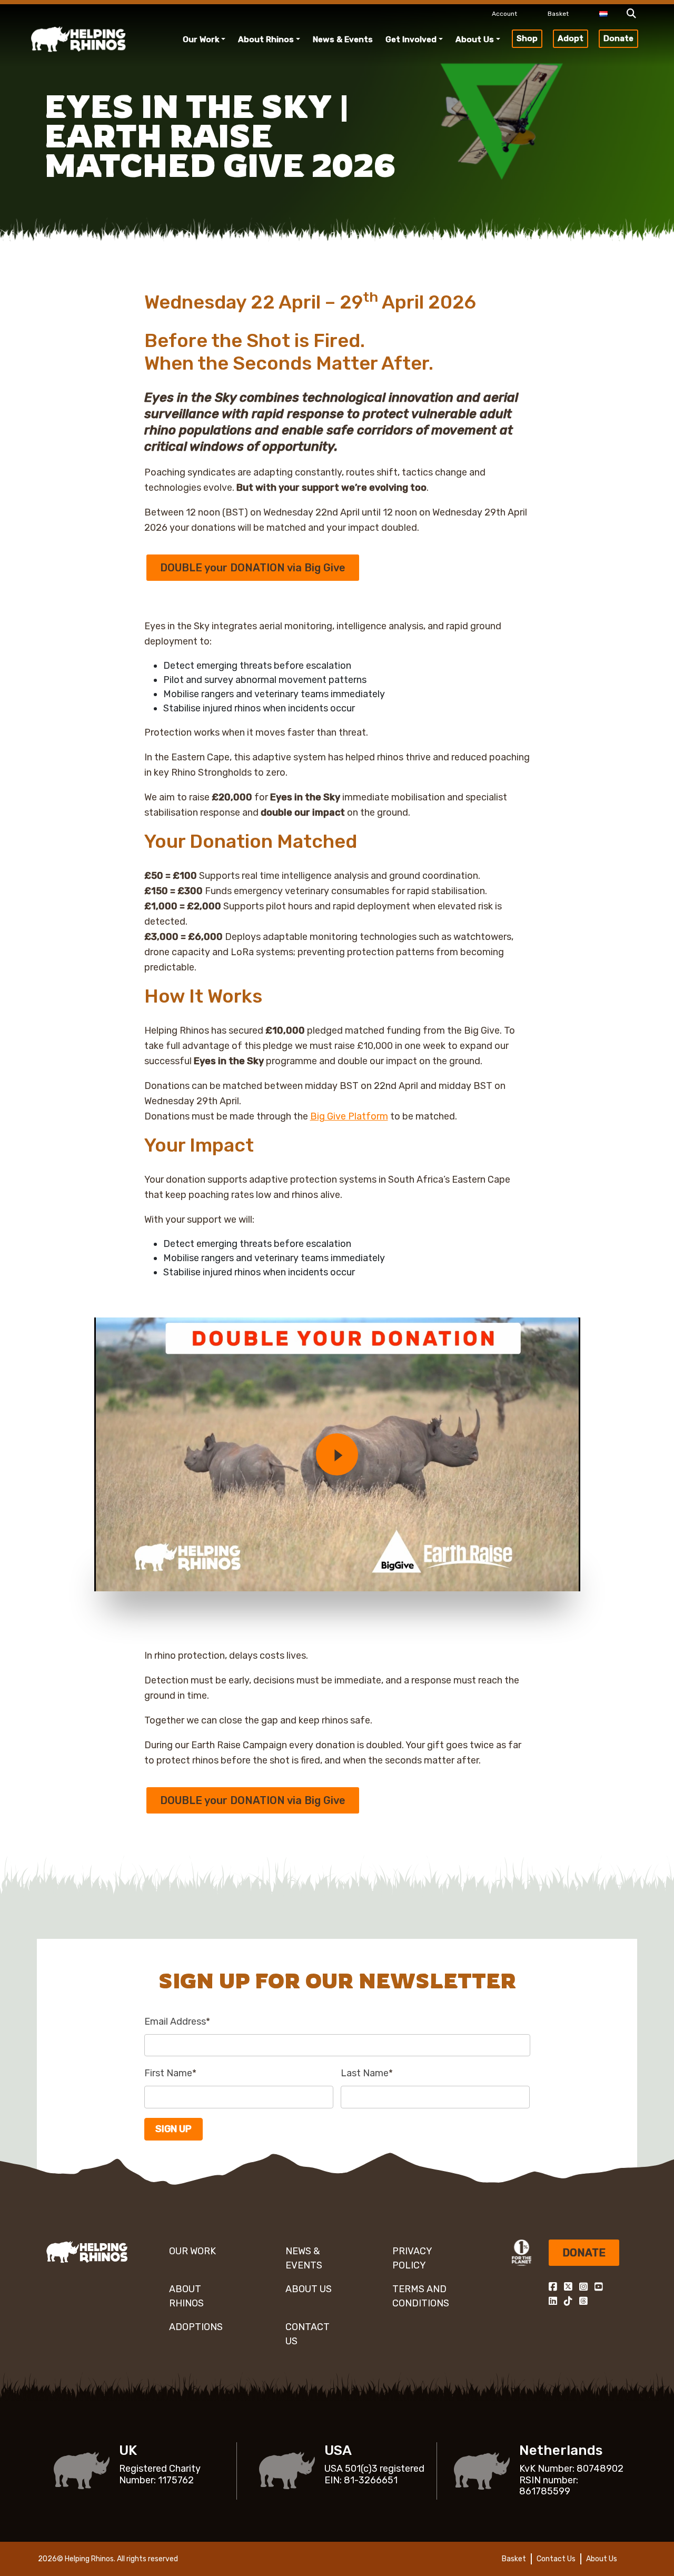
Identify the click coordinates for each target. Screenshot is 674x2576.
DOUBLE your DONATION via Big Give (253, 568)
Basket (558, 14)
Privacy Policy (412, 2258)
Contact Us (308, 2334)
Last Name (367, 2073)
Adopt (571, 38)
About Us (475, 39)
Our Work (201, 39)
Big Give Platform (349, 1116)
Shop (527, 38)
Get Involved (411, 39)
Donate (618, 38)
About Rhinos (266, 39)
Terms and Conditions (421, 2296)
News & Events (343, 39)
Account (504, 14)
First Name (170, 2073)
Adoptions (196, 2327)
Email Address (177, 2022)
